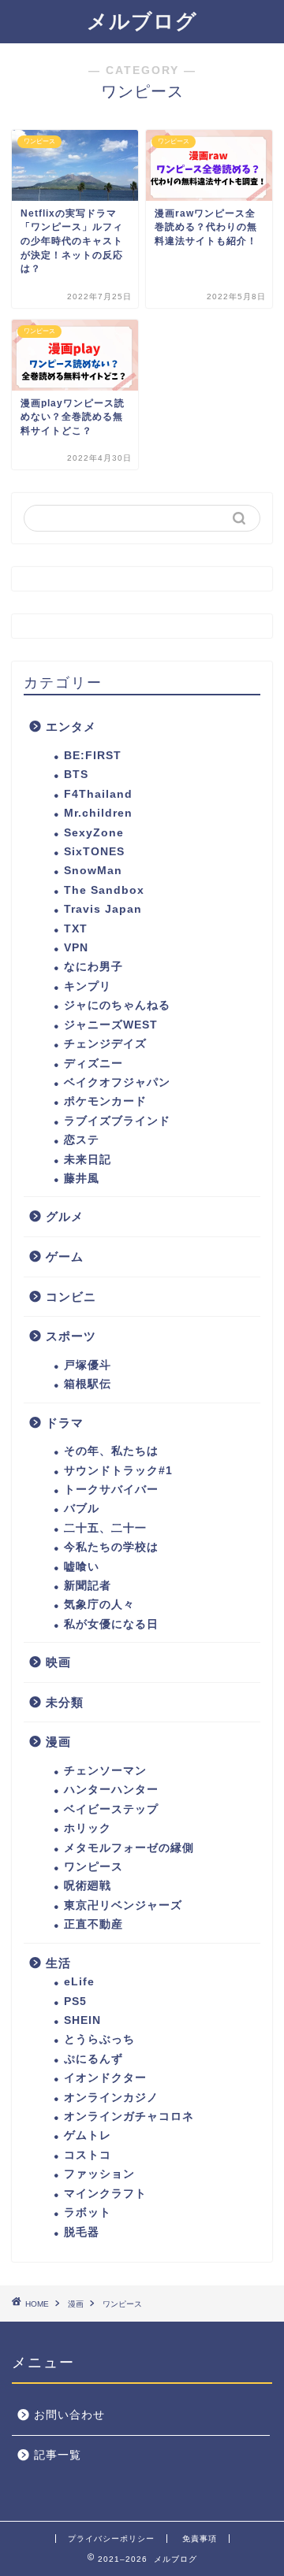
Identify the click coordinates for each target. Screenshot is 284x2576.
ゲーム (65, 1256)
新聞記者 (88, 1586)
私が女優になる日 (111, 1624)
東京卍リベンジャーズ (123, 1905)
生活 (58, 1963)
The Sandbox (104, 890)
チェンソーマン (105, 1771)
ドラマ (65, 1423)
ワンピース (93, 1867)
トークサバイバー (111, 1490)
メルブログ (142, 21)
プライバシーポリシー (111, 2539)
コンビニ (71, 1297)
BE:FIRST (93, 756)
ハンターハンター (111, 1790)
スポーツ (71, 1336)
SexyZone (94, 833)
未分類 (65, 1702)
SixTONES (94, 852)
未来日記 (88, 1160)
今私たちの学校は (111, 1547)
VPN (76, 948)
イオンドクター (105, 2078)
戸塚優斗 (88, 1365)
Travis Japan (103, 909)
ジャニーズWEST (111, 1025)
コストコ (88, 2155)
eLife (79, 1982)
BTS (76, 775)
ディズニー (93, 1064)
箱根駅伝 (88, 1384)
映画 (58, 1662)
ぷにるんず (93, 2059)
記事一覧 (58, 2455)
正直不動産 (93, 1924)
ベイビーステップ (111, 1809)
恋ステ (82, 1140)
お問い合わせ (69, 2415)
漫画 (58, 1742)
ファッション (99, 2174)
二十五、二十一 (105, 1528)
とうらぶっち (99, 2039)
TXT (76, 929)
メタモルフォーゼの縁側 (129, 1848)
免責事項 (200, 2539)
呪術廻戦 (88, 1886)
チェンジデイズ (105, 1044)
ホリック (88, 1828)
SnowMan (93, 871)
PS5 (75, 2001)
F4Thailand (98, 794)
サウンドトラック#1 (118, 1471)
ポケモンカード (105, 1101)
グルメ (65, 1216)
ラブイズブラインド (117, 1121)
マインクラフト (105, 2194)
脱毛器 (82, 2232)
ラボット (88, 2213)
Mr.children (98, 813)
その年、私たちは (111, 1451)
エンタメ (71, 726)
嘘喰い (82, 1567)
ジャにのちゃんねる (117, 1005)
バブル (82, 1509)
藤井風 (82, 1179)
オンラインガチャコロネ (129, 2116)
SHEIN (82, 2020)
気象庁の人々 (99, 1605)
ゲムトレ (88, 2135)
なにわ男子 (93, 967)
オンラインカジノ (111, 2098)
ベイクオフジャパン (117, 1082)
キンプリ (88, 986)
